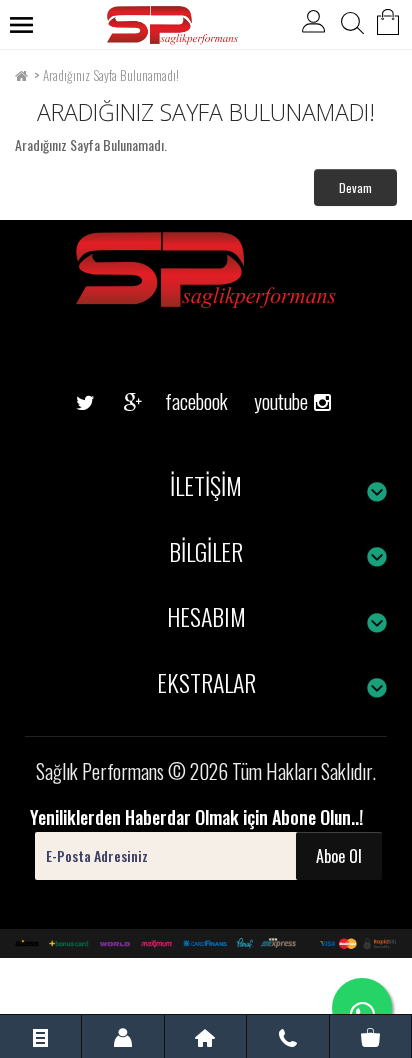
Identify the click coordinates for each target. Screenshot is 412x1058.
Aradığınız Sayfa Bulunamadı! (111, 75)
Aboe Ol (339, 856)
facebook (181, 401)
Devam (355, 187)
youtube (274, 370)
